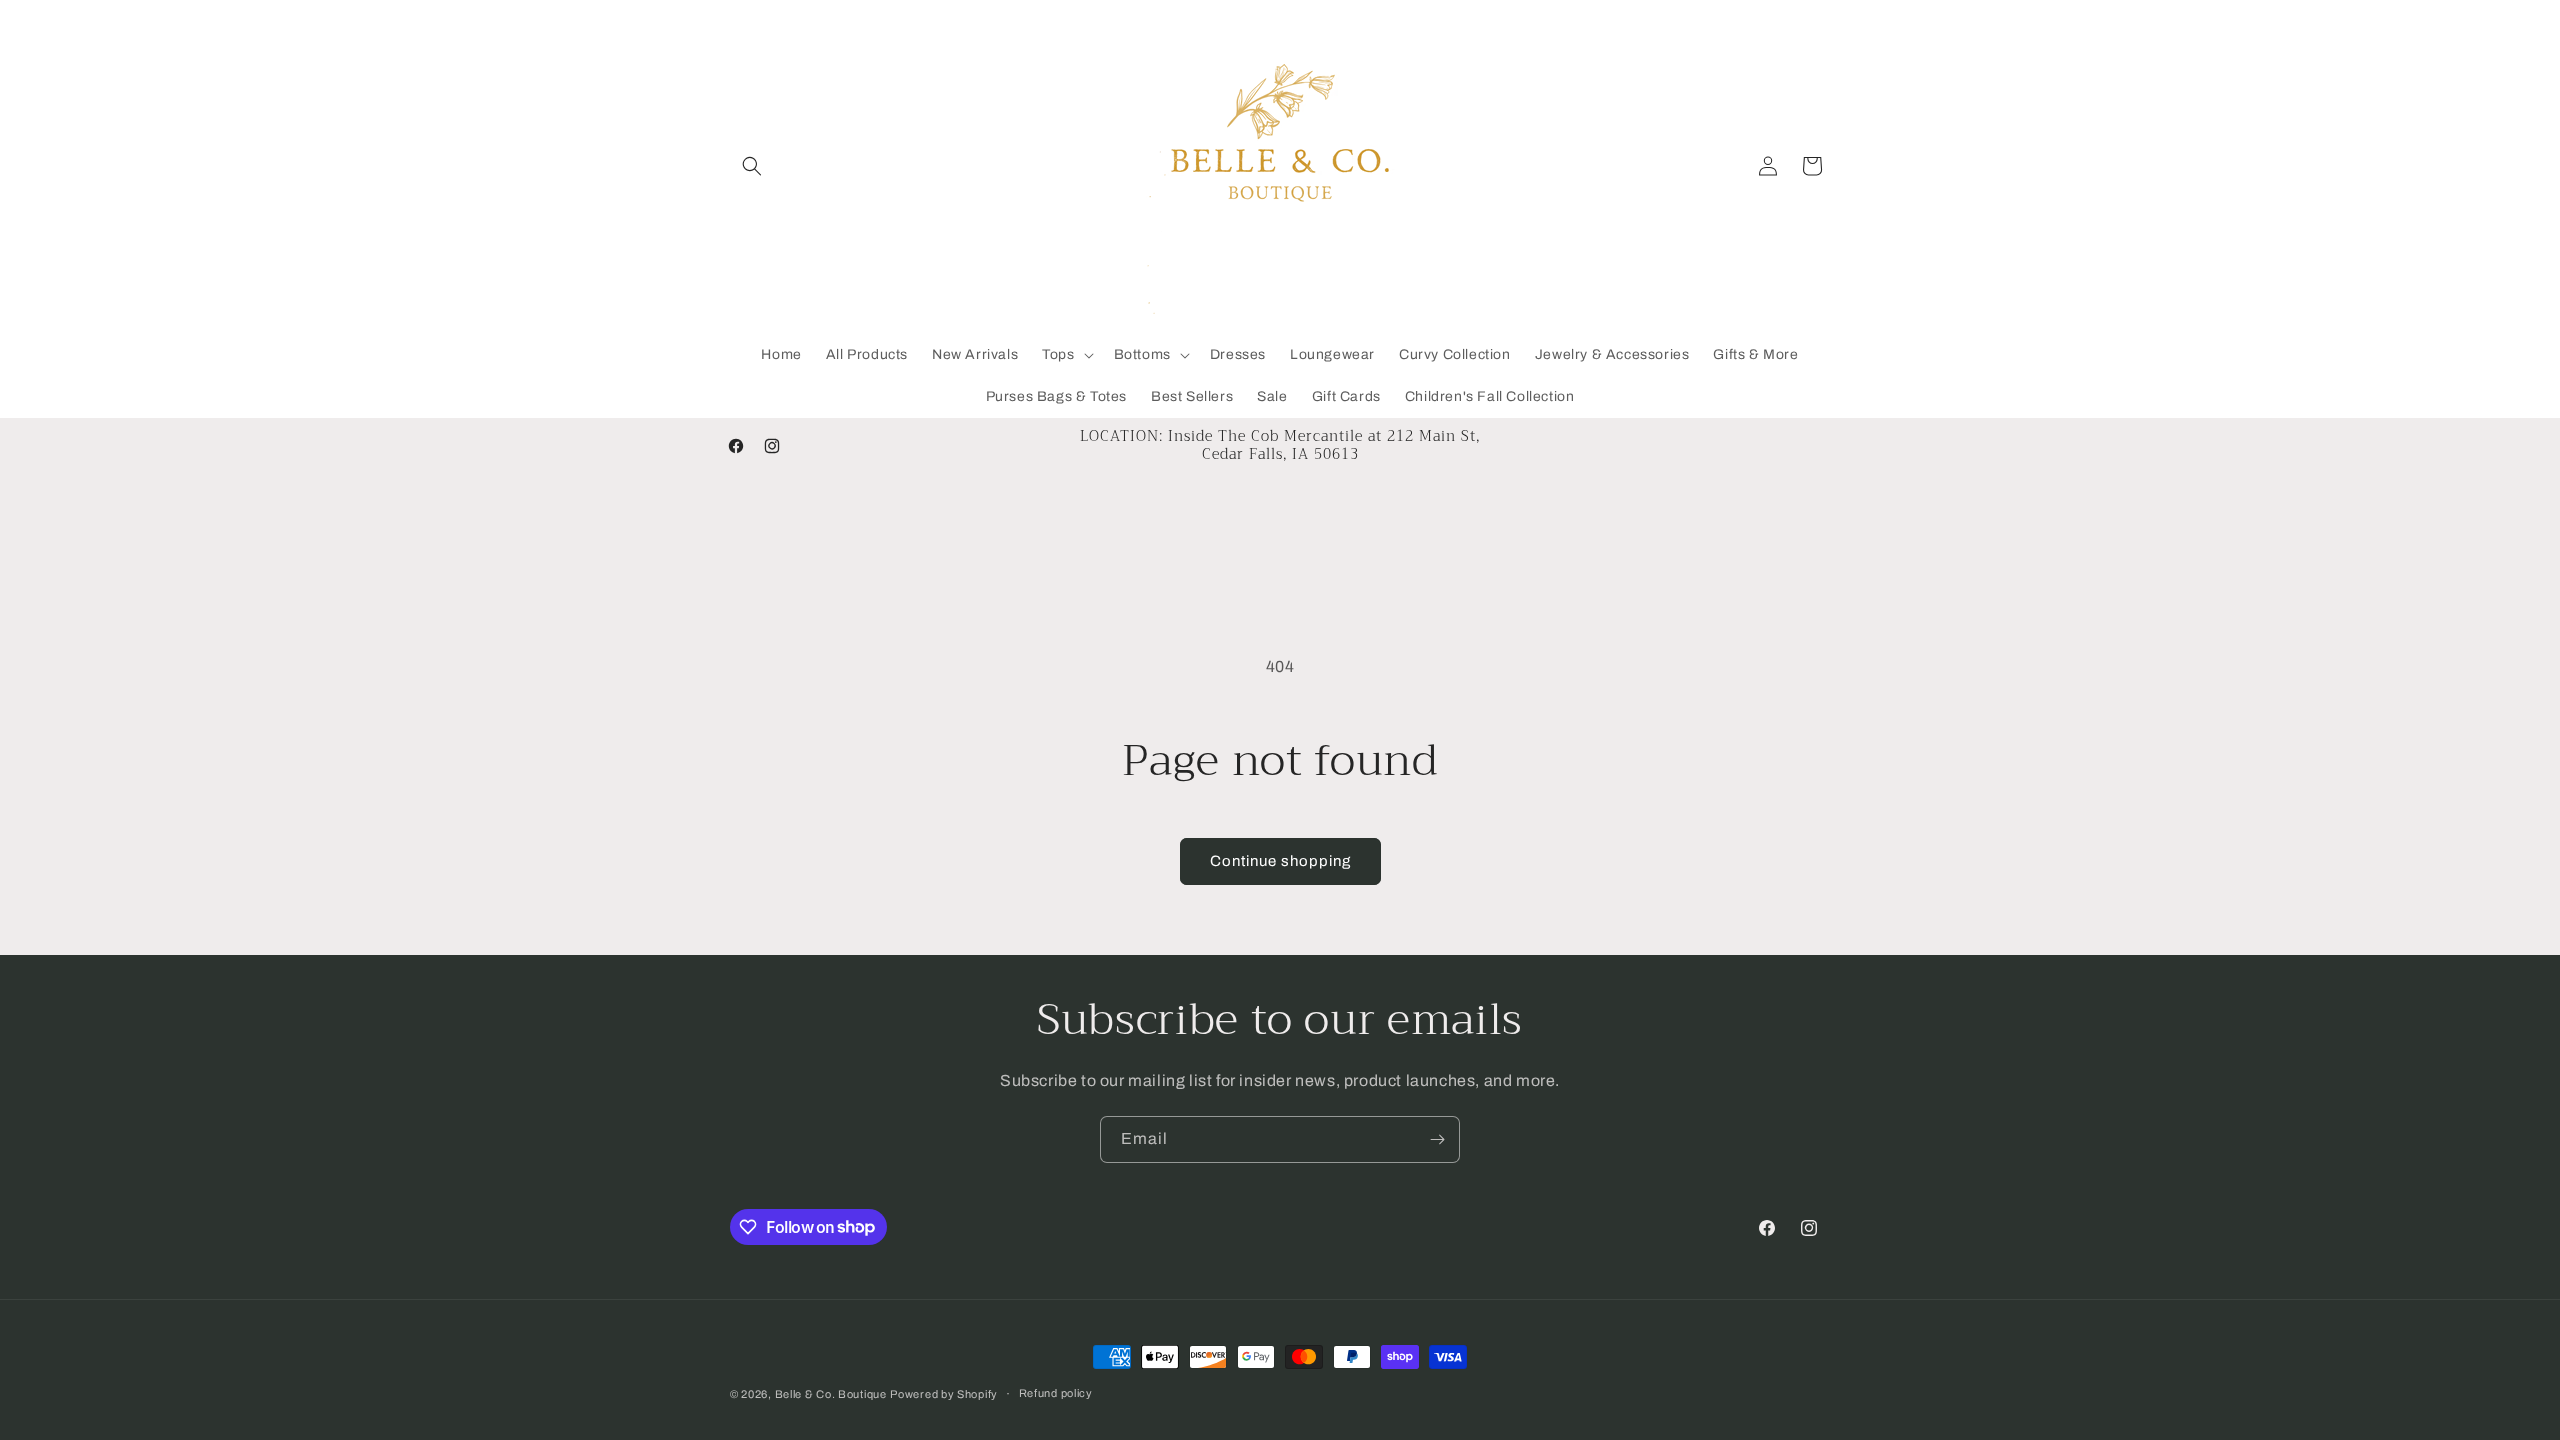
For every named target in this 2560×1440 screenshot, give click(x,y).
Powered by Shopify (944, 1394)
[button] (752, 166)
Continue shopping (1280, 861)
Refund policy (1056, 1393)
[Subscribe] (1437, 1139)
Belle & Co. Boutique (831, 1394)
